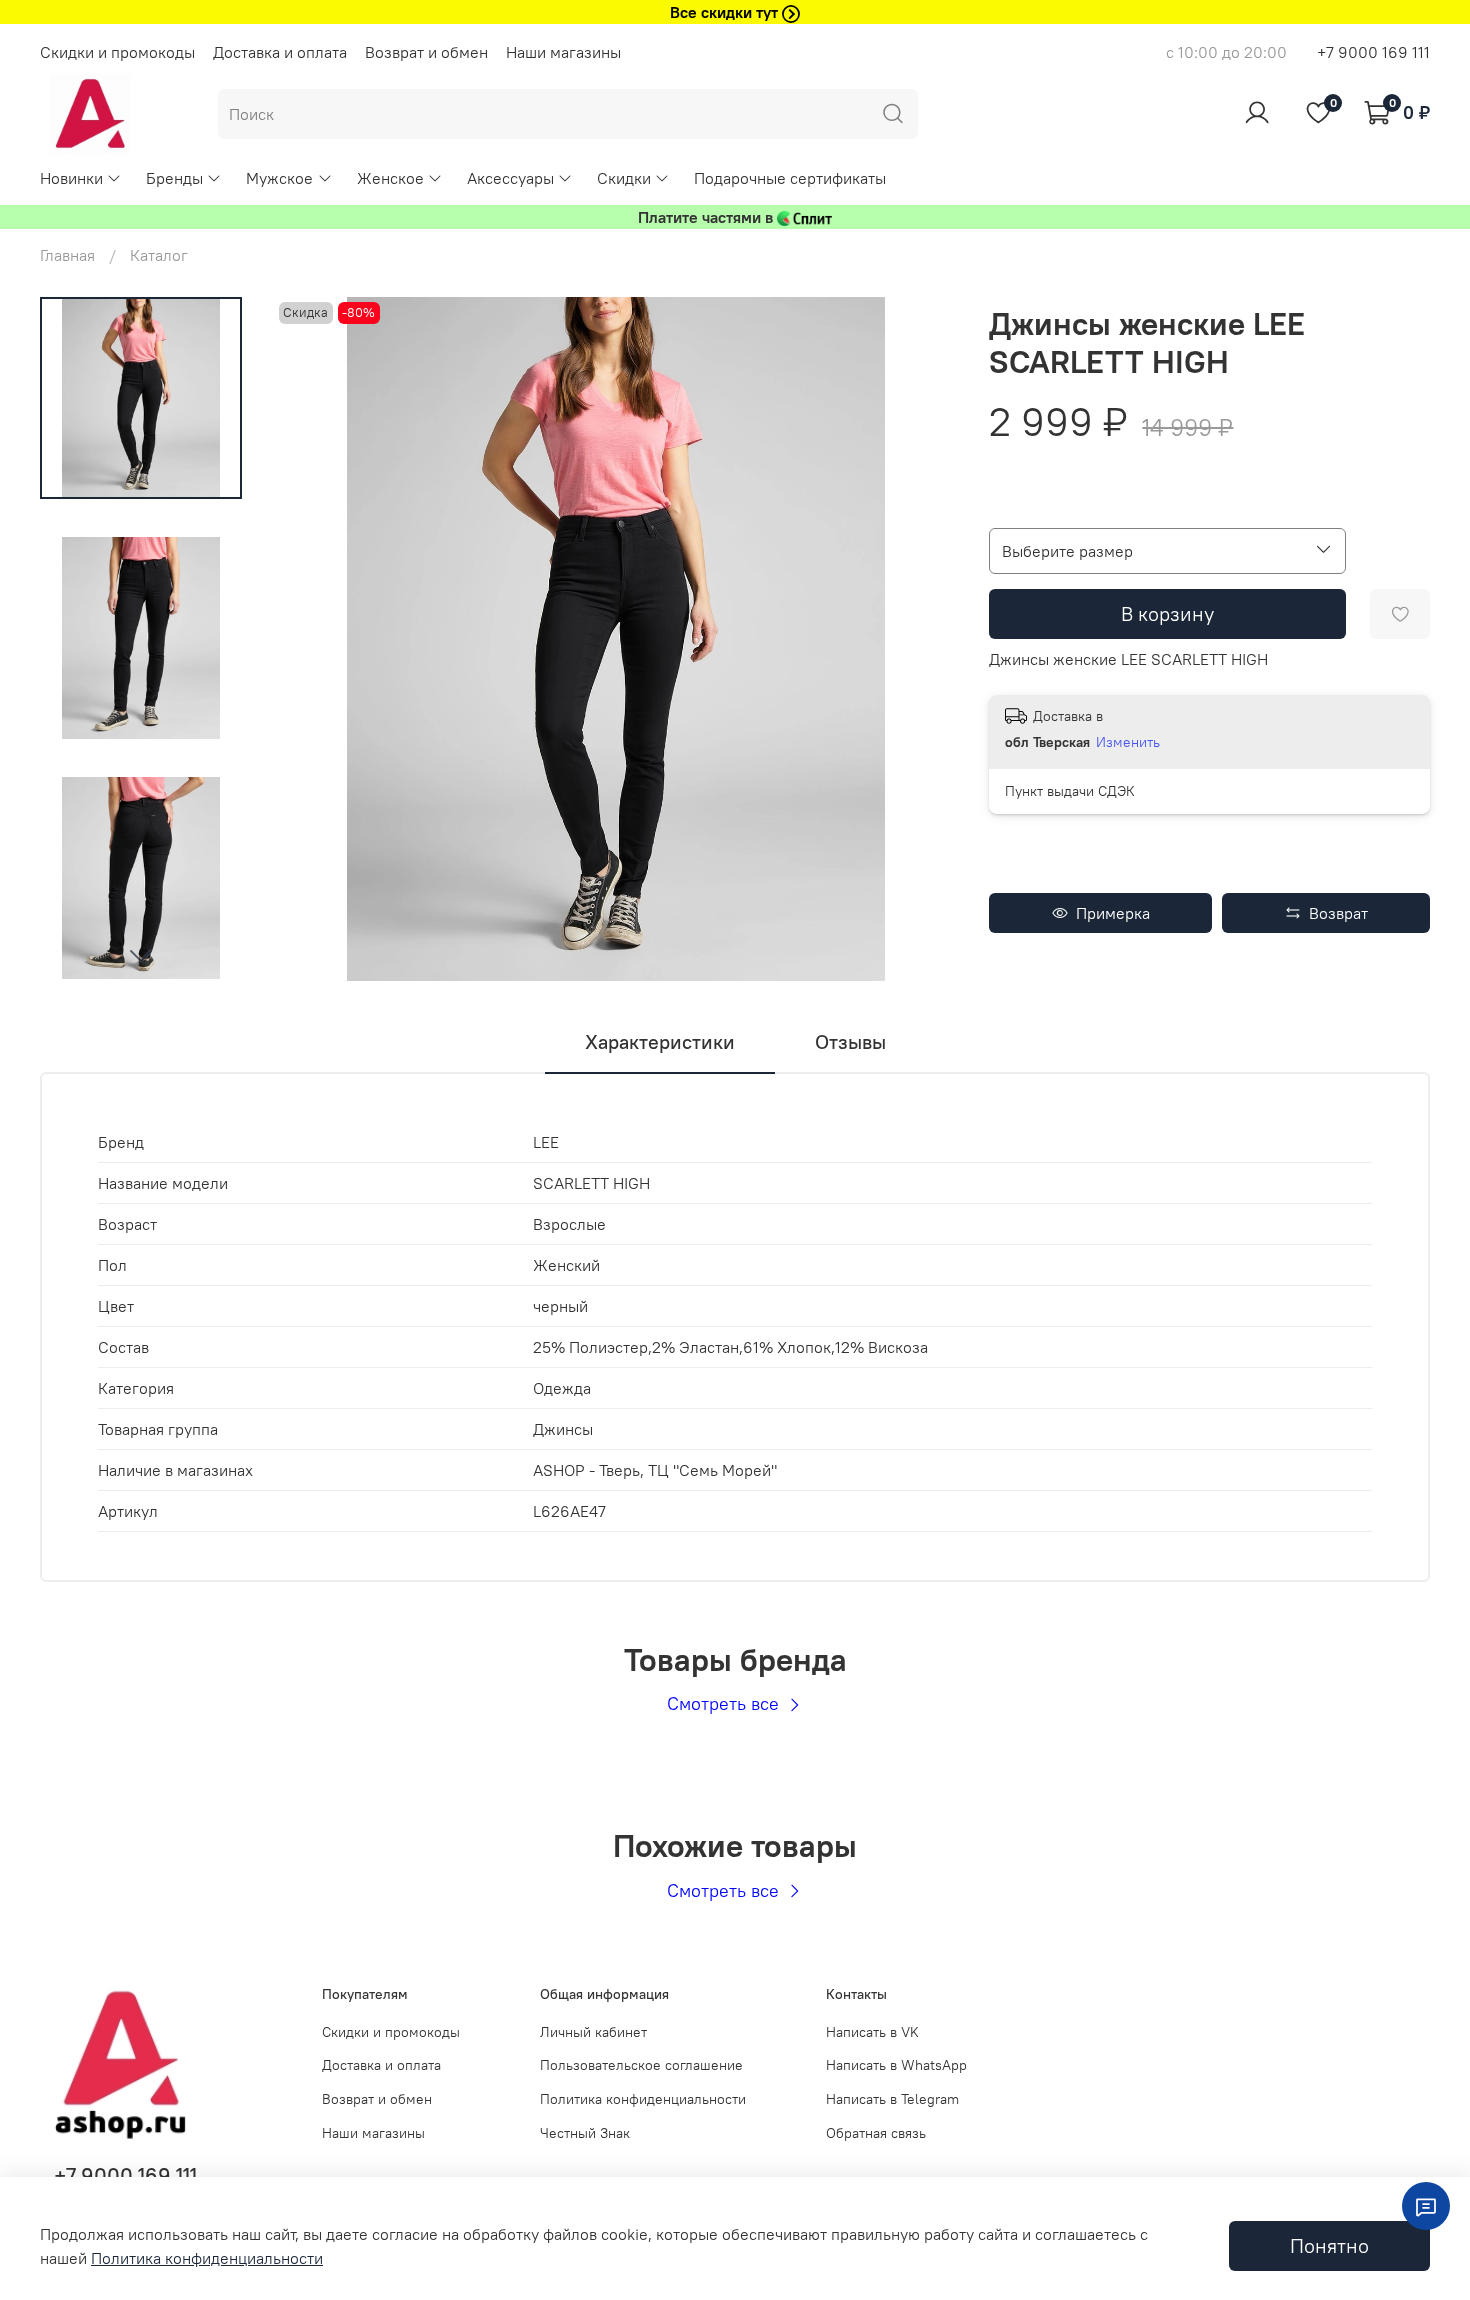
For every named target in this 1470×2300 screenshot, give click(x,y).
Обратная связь (876, 2133)
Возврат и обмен (426, 52)
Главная (67, 255)
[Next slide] (141, 955)
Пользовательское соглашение (641, 2065)
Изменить (1128, 742)
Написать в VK (872, 2032)
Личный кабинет (593, 2032)
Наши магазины (563, 52)
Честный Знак (585, 2133)
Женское (390, 178)
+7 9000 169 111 (1373, 52)
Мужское (279, 178)
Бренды (174, 178)
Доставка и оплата (280, 52)
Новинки (71, 178)
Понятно (1329, 2245)
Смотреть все (725, 1703)
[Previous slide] (314, 639)
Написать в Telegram (892, 2099)
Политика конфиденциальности (643, 2099)
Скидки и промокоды (117, 52)
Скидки (624, 178)
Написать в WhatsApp (896, 2065)
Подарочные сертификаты (790, 178)
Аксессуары (510, 178)
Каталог (159, 255)
